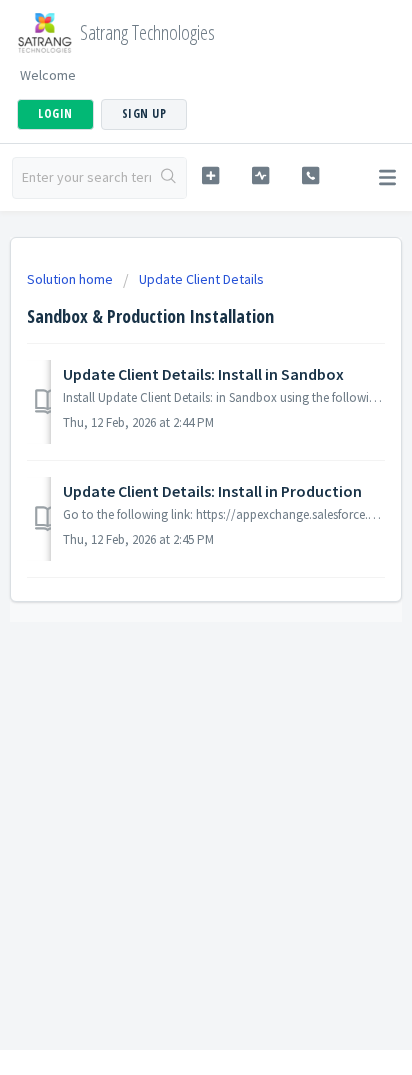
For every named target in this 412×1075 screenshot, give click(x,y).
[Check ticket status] (261, 175)
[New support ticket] (211, 175)
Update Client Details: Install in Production (212, 491)
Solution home (71, 279)
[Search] (168, 178)
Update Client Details (201, 279)
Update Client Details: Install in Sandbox (203, 374)
